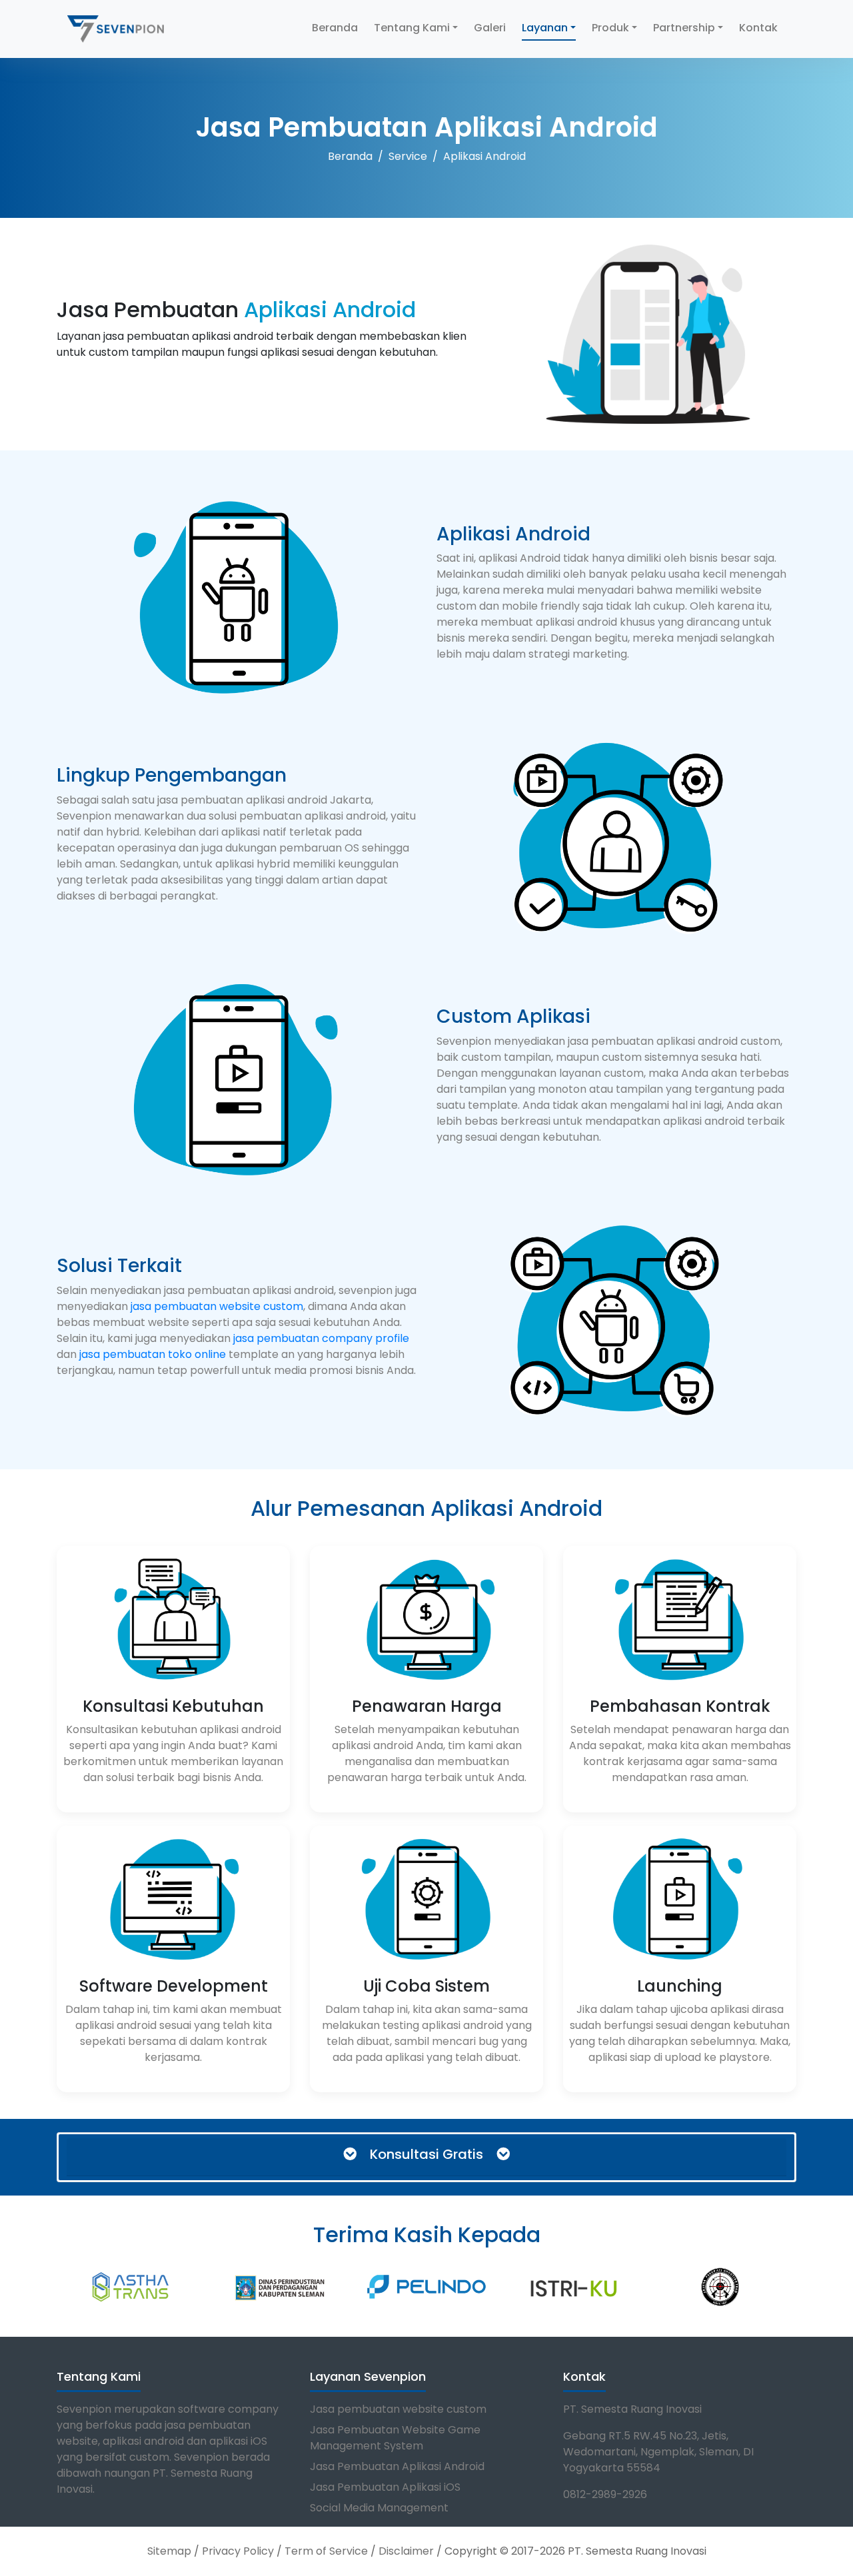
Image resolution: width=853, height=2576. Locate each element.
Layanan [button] (545, 28)
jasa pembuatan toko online (153, 1354)
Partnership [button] (684, 28)
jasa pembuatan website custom (217, 1306)
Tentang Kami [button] (412, 28)
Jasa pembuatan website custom (398, 2409)
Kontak (758, 28)
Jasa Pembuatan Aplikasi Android (397, 2466)
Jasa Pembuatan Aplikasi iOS (385, 2487)
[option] (65, 2287)
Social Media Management (379, 2508)
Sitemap (169, 2551)
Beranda (335, 28)
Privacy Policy (238, 2551)
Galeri (490, 28)
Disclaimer (406, 2551)
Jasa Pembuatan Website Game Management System (395, 2438)
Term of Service (326, 2551)
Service (408, 156)
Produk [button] (610, 28)
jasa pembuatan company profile (321, 1338)
